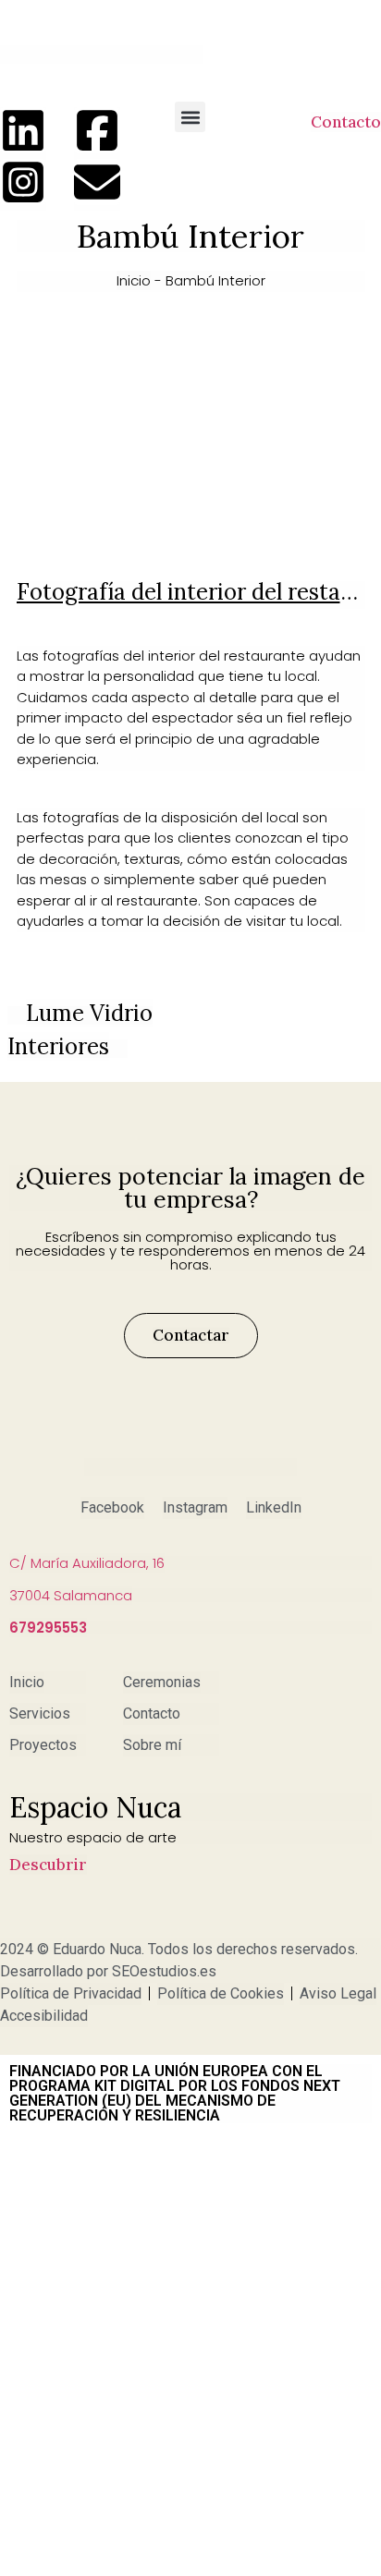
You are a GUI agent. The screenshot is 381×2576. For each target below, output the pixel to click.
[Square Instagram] (23, 182)
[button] (190, 117)
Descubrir (48, 1865)
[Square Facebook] (97, 130)
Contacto (346, 122)
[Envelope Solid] (97, 182)
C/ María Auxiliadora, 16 (87, 1563)
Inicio (134, 280)
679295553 (48, 1628)
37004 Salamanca (71, 1595)
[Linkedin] (23, 130)
